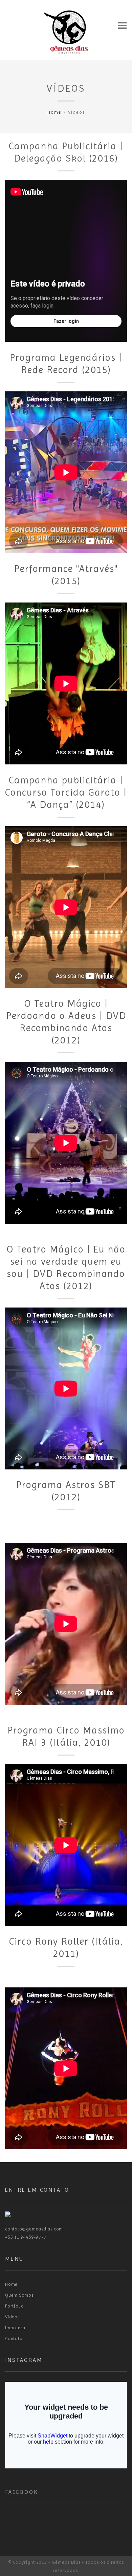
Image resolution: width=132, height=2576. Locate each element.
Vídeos (66, 88)
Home (54, 112)
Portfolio (15, 2306)
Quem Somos (19, 2295)
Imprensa (15, 2328)
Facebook (21, 2492)
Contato (14, 2339)
